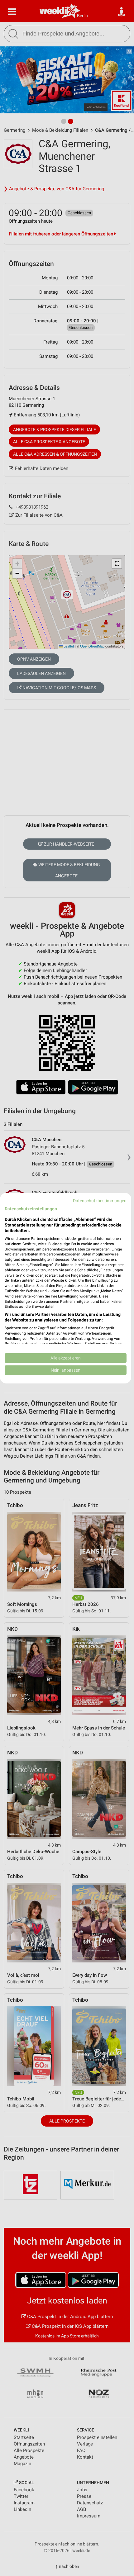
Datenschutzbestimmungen (100, 1200)
